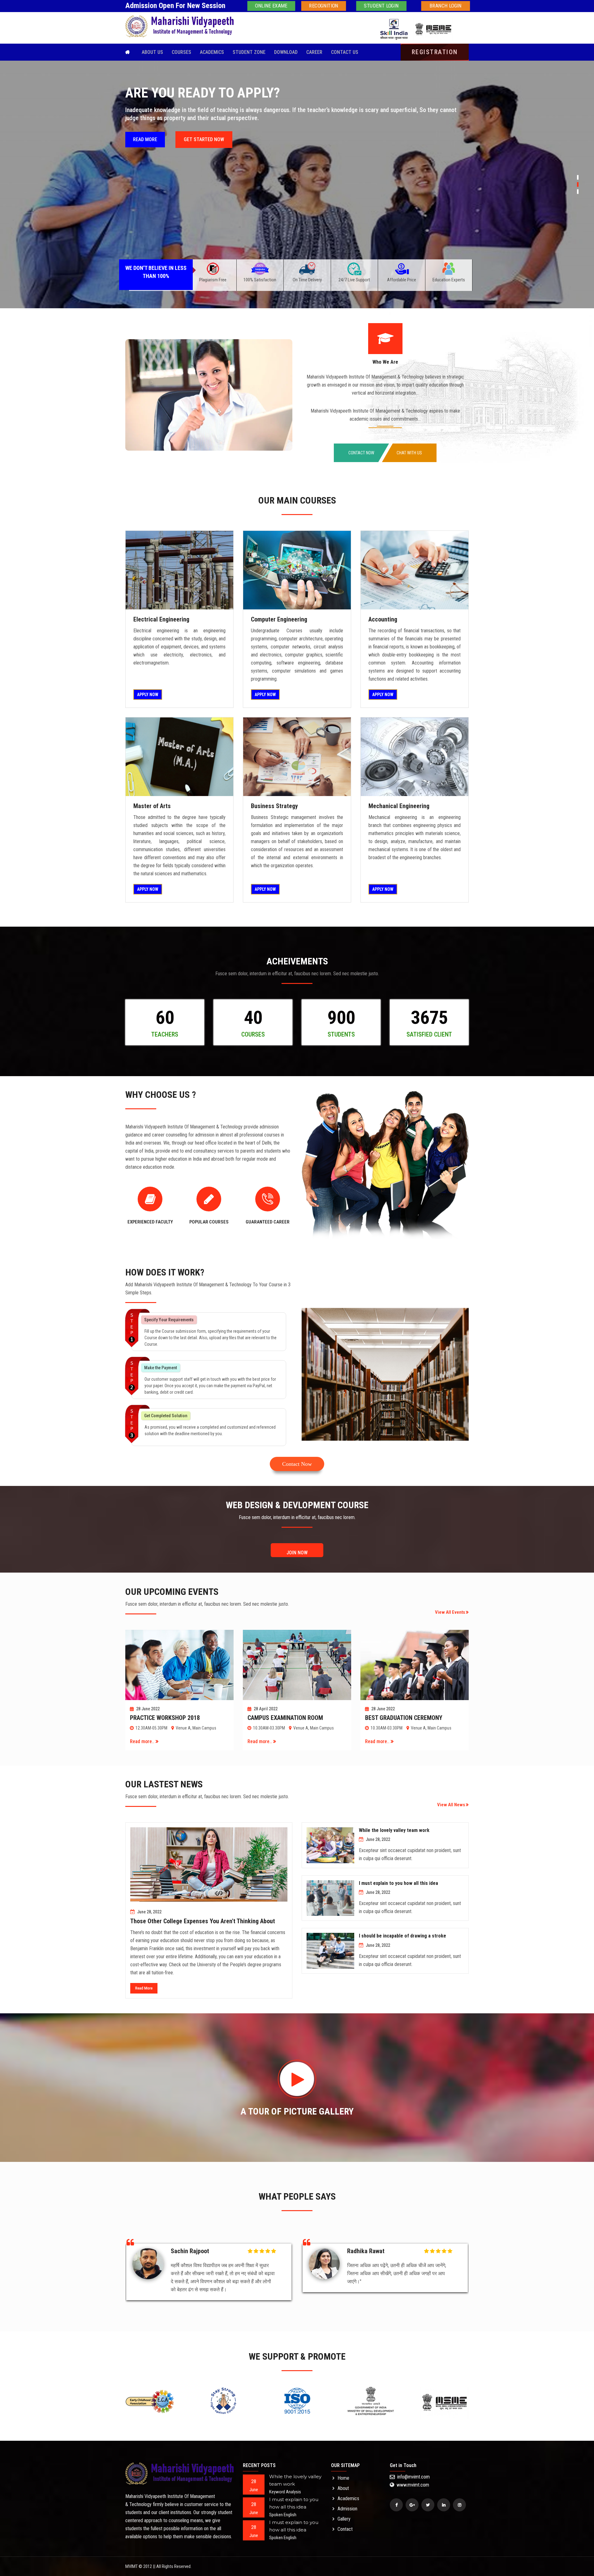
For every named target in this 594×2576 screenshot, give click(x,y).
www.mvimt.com (412, 2485)
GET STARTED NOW (204, 156)
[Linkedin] (444, 2505)
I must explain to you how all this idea (398, 1883)
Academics (212, 52)
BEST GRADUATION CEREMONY (404, 1718)
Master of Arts (152, 806)
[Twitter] (428, 2505)
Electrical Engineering (161, 619)
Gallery (344, 2519)
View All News (452, 1805)
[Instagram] (459, 2505)
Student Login (381, 6)
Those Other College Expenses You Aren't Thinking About (203, 1921)
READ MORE (145, 156)
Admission (347, 2509)
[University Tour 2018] (179, 570)
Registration (435, 52)
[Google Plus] (412, 2505)
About (343, 2488)
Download (286, 52)
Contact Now (361, 453)
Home (343, 2478)
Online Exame (271, 6)
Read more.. (143, 1741)
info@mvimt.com (413, 2477)
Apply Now (148, 695)
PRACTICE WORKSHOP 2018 (165, 1718)
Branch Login (445, 6)
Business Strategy (274, 806)
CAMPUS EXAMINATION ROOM (285, 1718)
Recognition (324, 6)
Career (314, 52)
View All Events (450, 1612)
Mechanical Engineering (399, 806)
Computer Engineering (279, 619)
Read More (144, 1988)
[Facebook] (396, 2505)
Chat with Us (409, 453)
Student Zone (249, 52)
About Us (152, 52)
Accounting (383, 619)
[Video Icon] (297, 2079)
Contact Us (345, 52)
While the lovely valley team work (394, 1830)
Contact (345, 2529)
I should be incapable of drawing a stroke (402, 1936)
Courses (181, 52)
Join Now (297, 1553)
